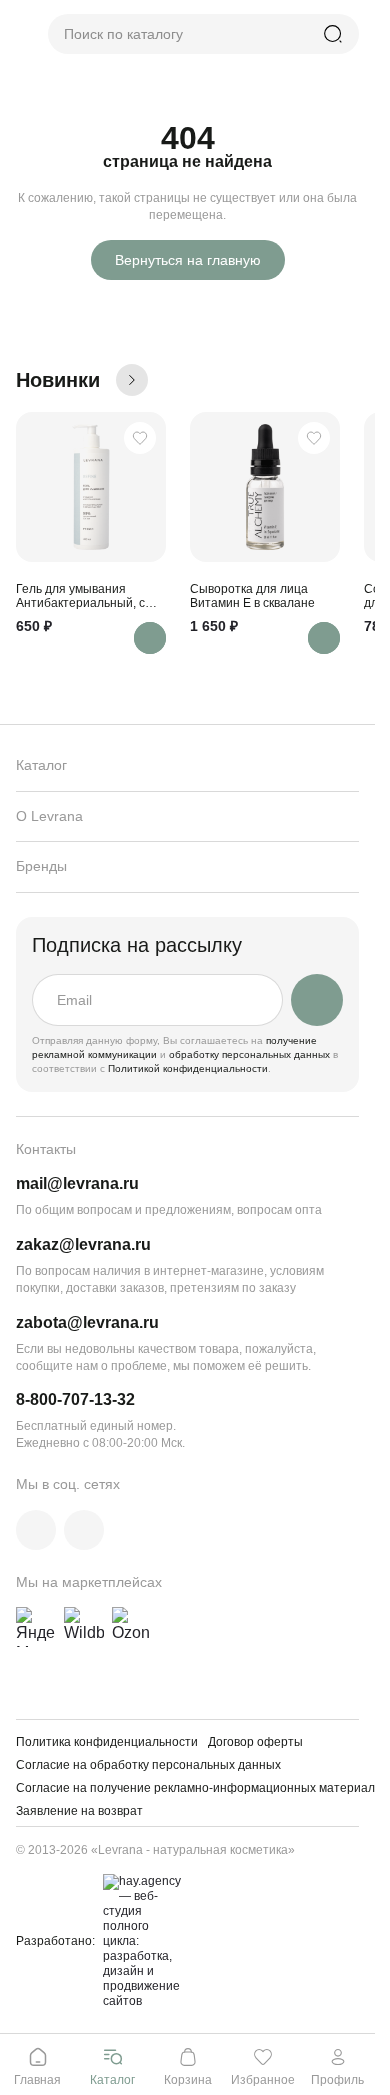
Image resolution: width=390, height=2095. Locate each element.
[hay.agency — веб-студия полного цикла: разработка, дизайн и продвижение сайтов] (139, 1941)
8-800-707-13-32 (75, 1399)
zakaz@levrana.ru (83, 1244)
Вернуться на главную (188, 260)
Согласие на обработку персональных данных (148, 1765)
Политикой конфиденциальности (188, 1068)
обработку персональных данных (251, 1054)
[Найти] (333, 34)
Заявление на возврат (79, 1811)
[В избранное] (140, 438)
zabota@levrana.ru (87, 1322)
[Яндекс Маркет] (36, 1627)
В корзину (150, 638)
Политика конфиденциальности (107, 1742)
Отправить (317, 1000)
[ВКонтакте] (36, 1530)
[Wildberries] (84, 1627)
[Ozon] (132, 1627)
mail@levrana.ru (77, 1183)
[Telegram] (84, 1530)
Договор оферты (255, 1742)
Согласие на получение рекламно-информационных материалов (202, 1788)
